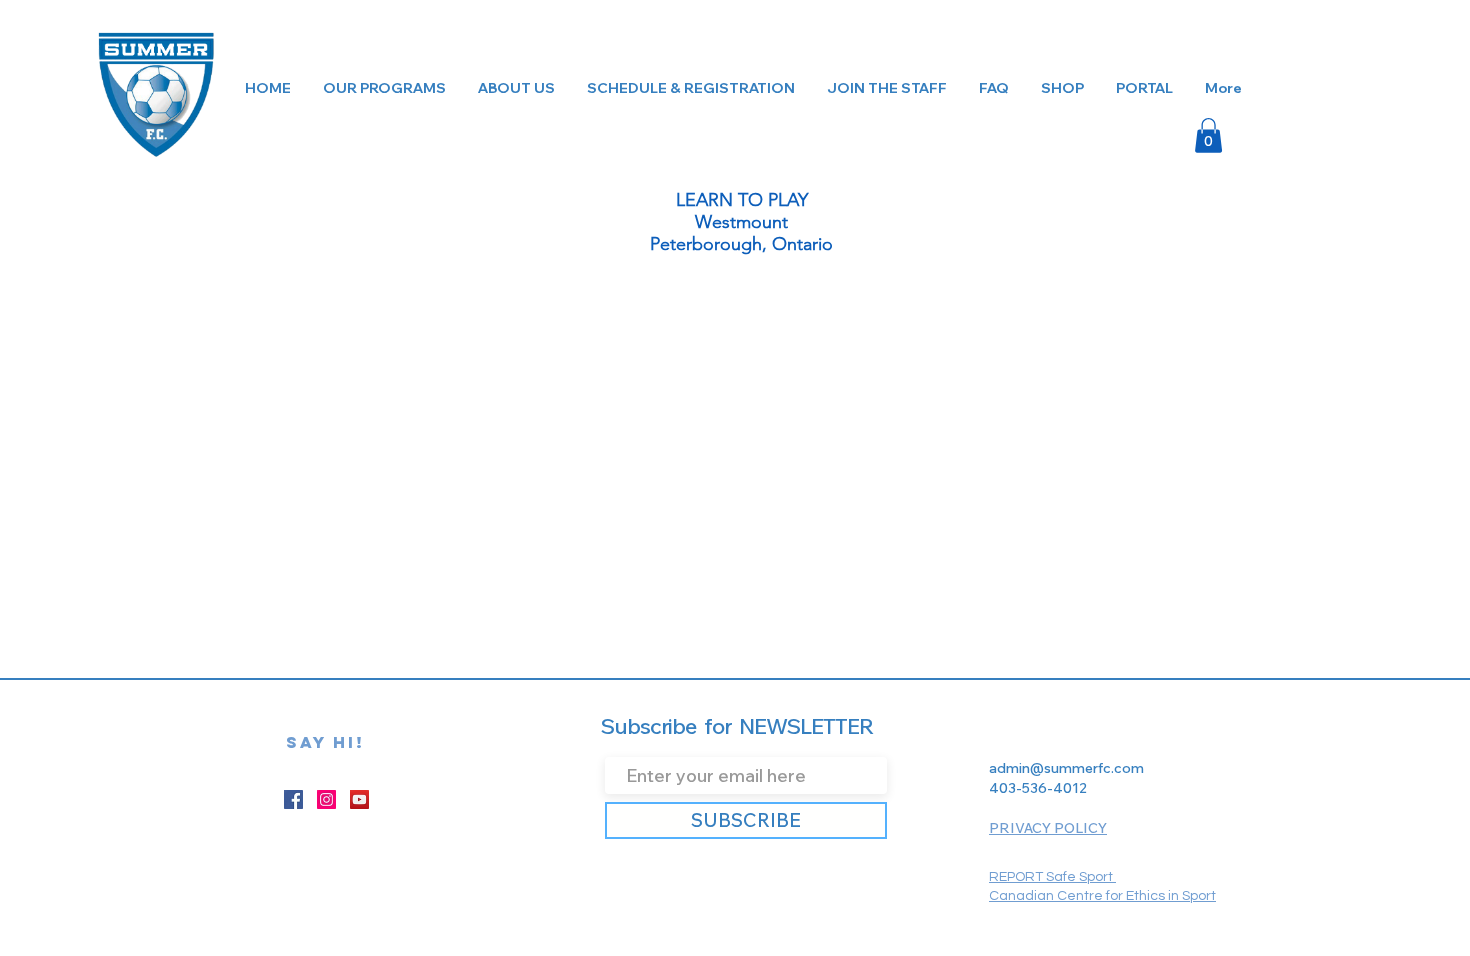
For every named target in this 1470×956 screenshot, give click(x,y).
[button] (1208, 135)
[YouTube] (359, 799)
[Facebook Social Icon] (293, 799)
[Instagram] (326, 799)
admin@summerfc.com (1066, 768)
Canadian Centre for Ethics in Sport (1102, 896)
